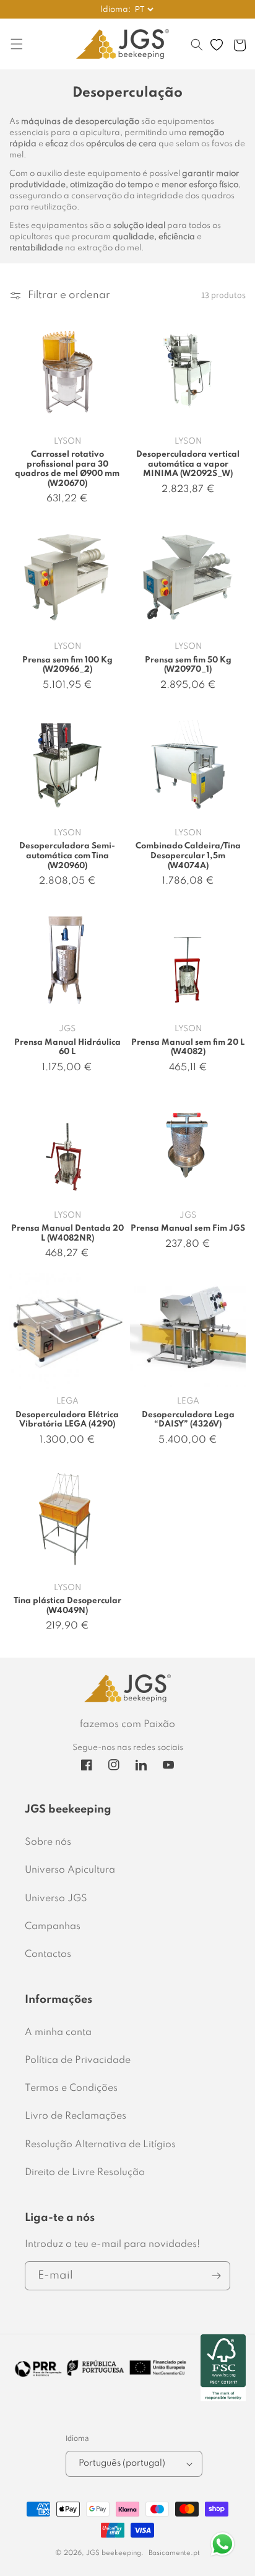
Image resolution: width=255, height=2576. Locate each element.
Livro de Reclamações (76, 2116)
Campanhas (53, 1927)
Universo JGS (56, 1899)
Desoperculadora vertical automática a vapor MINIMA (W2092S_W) (188, 464)
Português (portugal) (122, 2463)
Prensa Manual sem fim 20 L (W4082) (188, 1048)
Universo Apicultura (70, 1870)
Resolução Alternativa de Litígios (100, 2145)
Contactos (48, 1954)
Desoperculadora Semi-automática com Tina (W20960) (67, 856)
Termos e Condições (71, 2088)
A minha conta (58, 2033)
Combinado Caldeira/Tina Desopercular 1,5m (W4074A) (188, 856)
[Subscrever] (216, 2276)
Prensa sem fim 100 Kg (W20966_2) (67, 665)
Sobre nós (48, 1842)
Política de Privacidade (78, 2060)
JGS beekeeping (114, 2553)
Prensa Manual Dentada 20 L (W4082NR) (67, 1233)
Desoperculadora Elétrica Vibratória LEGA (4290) (67, 1420)
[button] (197, 51)
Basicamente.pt (174, 2553)
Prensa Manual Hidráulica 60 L (67, 1048)
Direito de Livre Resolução (85, 2173)
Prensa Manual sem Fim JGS (188, 1229)
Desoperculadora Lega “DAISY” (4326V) (188, 1420)
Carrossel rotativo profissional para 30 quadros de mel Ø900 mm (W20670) (67, 469)
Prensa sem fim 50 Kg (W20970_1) (188, 665)
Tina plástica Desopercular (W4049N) (67, 1606)
